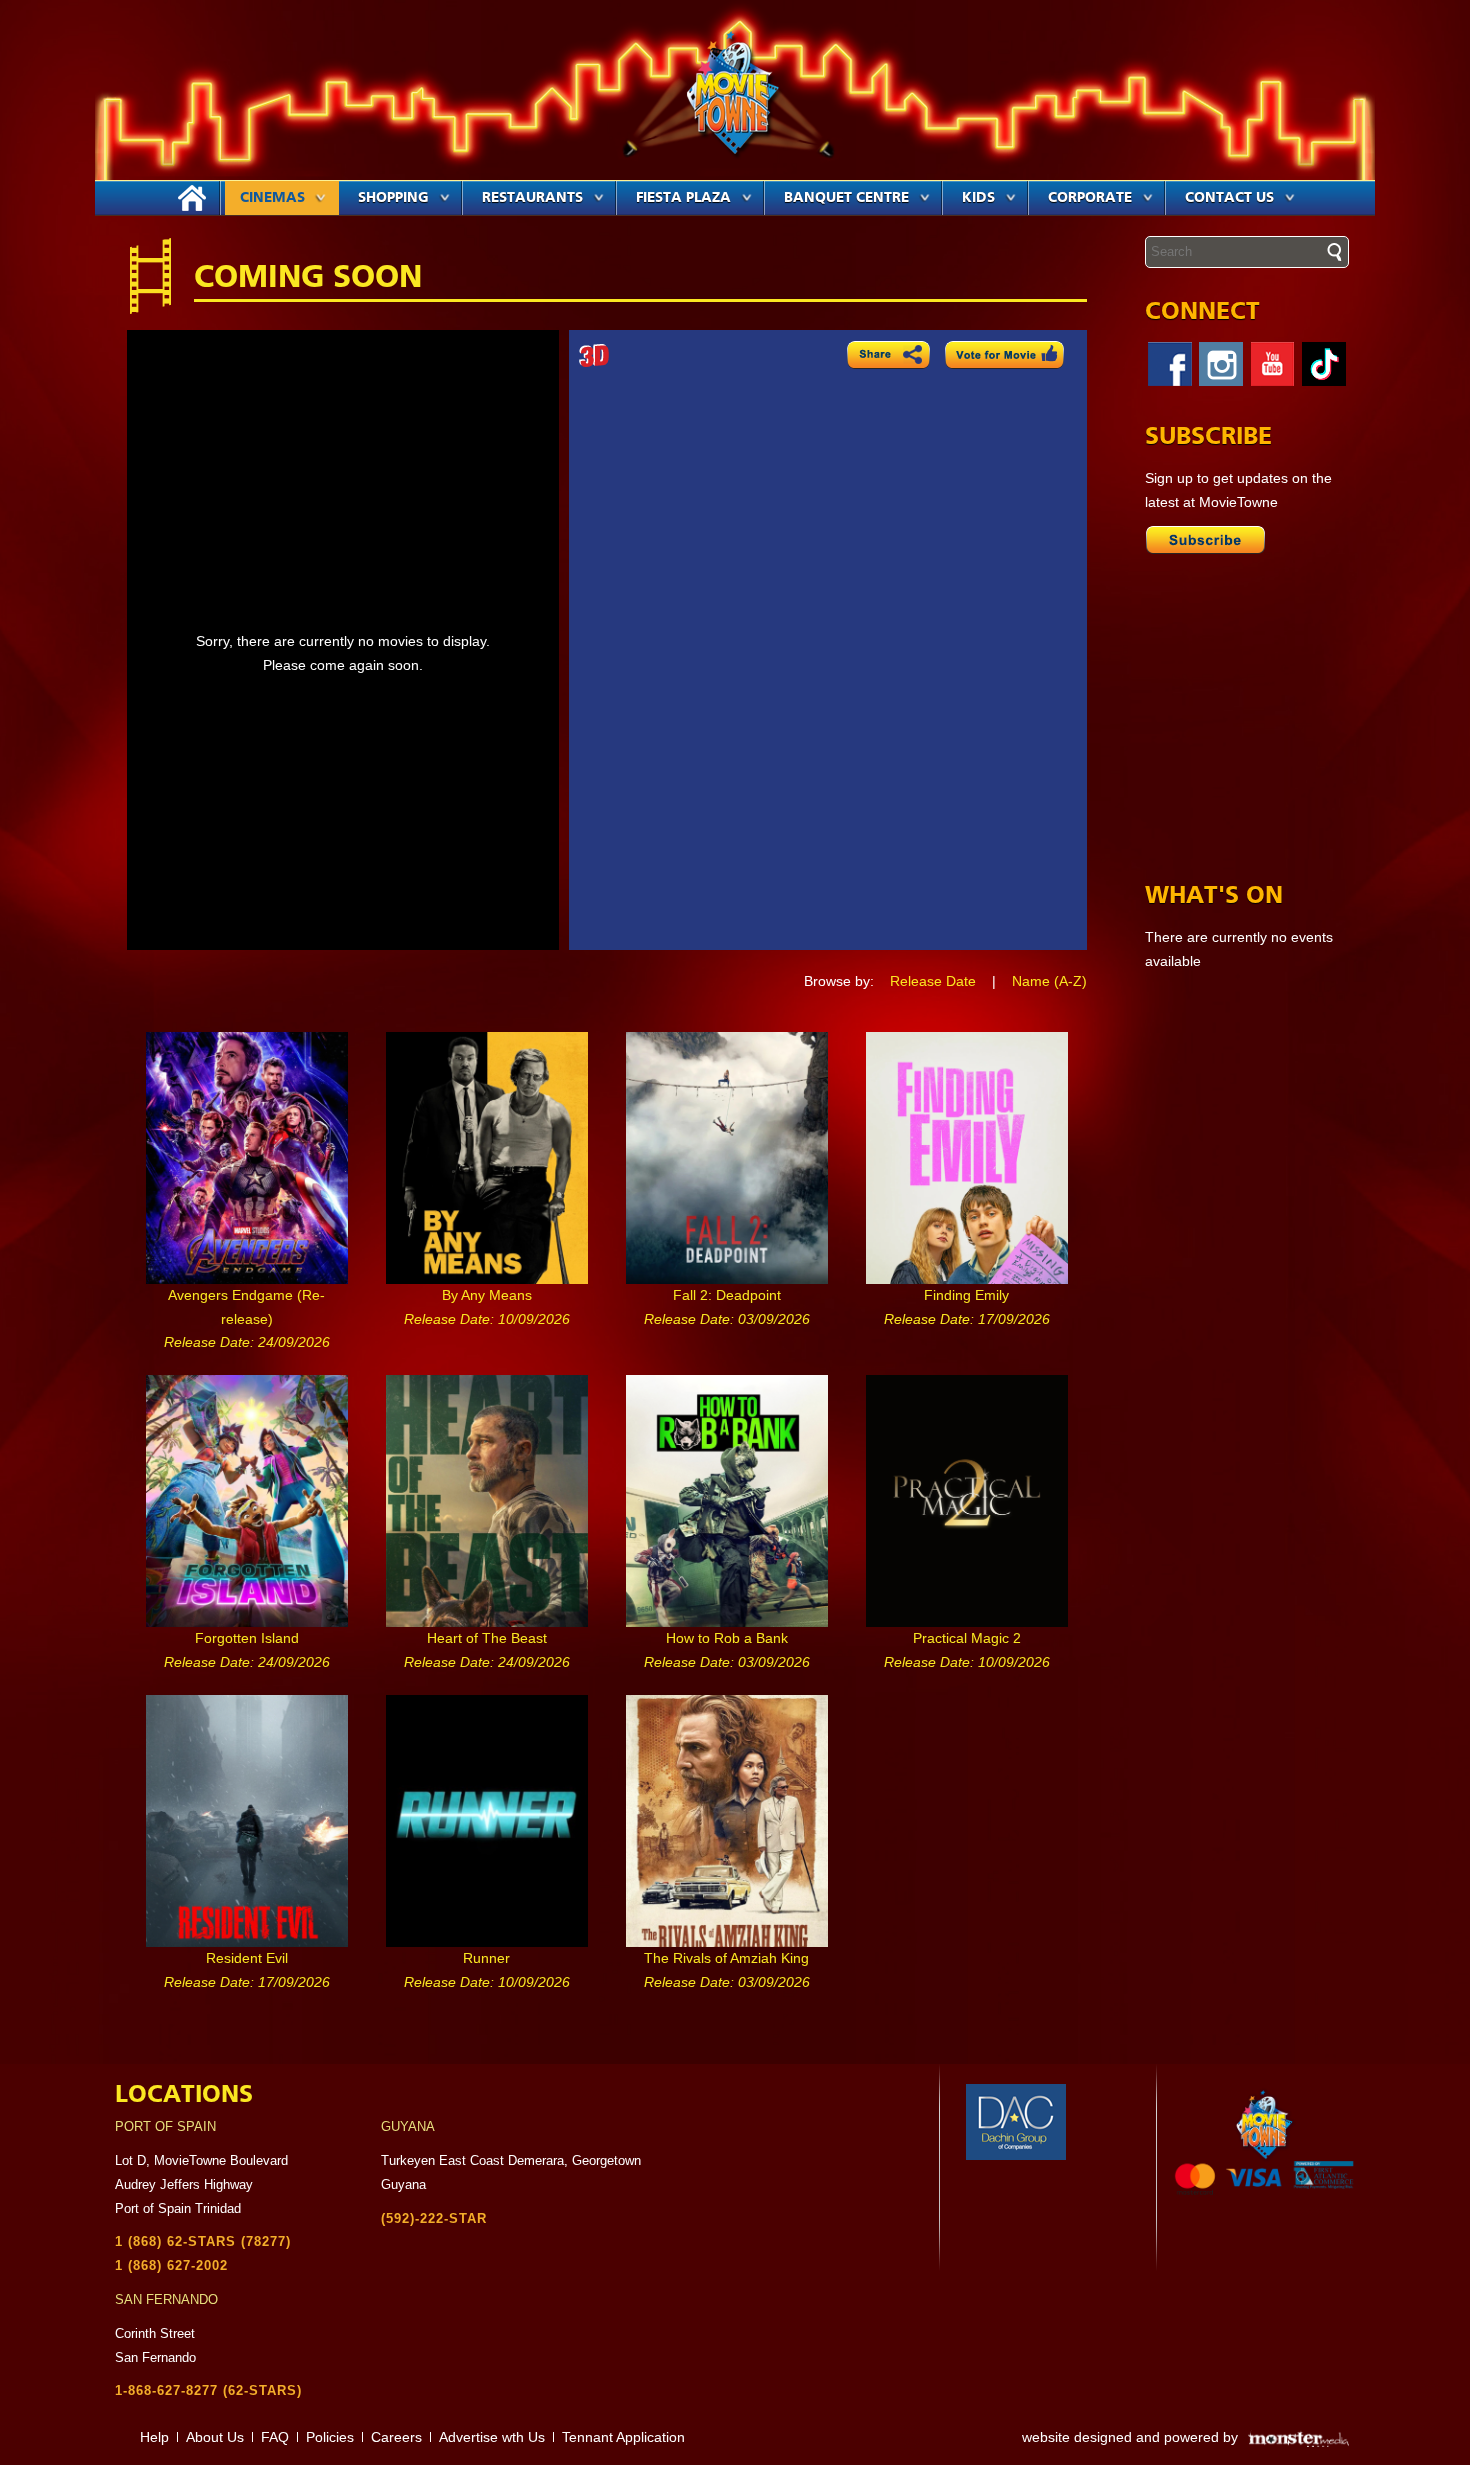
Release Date (933, 981)
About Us (215, 2437)
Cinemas (272, 198)
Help (154, 2437)
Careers (396, 2437)
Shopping (393, 198)
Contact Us (1229, 198)
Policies (330, 2437)
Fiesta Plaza (683, 198)
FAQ (275, 2437)
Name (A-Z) (1049, 981)
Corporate (1090, 198)
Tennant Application (623, 2437)
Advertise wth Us (492, 2437)
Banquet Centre (846, 198)
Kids (978, 198)
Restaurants (532, 198)
